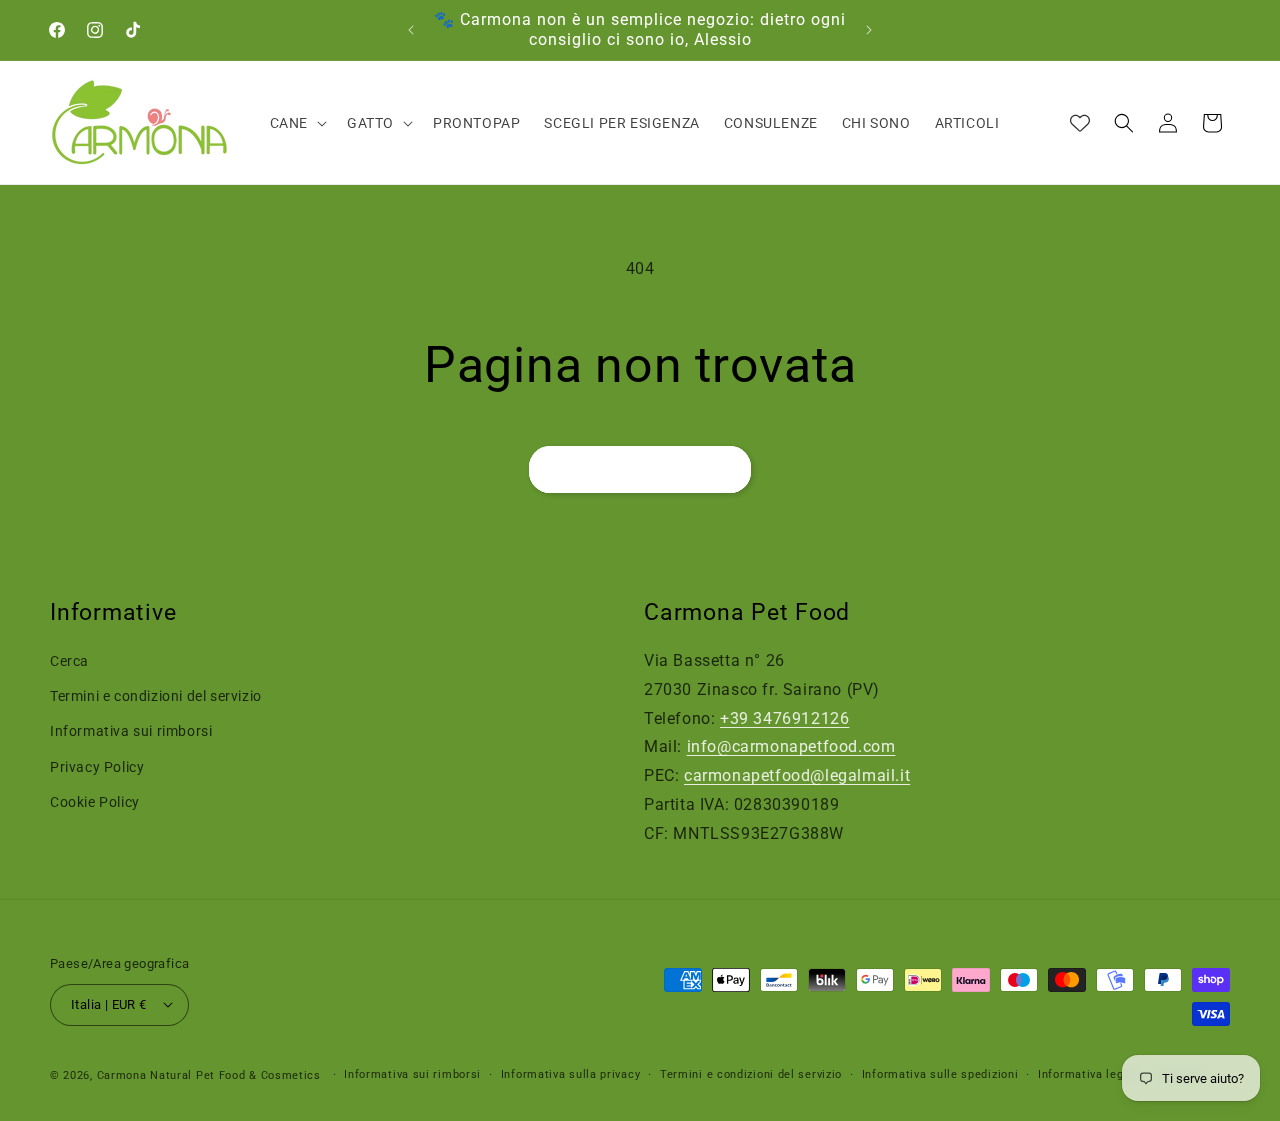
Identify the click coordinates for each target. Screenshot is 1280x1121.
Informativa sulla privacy (571, 1073)
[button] (296, 123)
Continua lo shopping (640, 470)
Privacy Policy (97, 767)
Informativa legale (1089, 1073)
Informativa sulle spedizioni (940, 1073)
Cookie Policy (95, 802)
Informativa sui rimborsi (131, 732)
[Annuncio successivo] (869, 30)
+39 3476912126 (784, 718)
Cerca (69, 661)
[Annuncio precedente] (411, 30)
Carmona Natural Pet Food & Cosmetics (211, 1074)
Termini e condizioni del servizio (156, 696)
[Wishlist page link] (1080, 123)
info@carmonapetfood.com (791, 747)
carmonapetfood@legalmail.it (797, 775)
